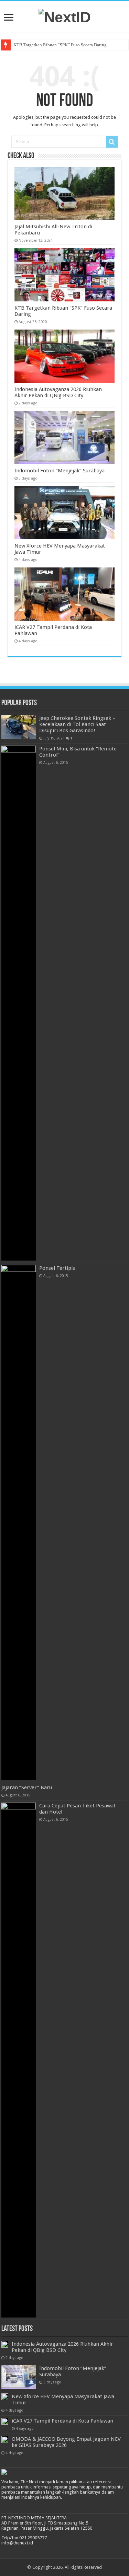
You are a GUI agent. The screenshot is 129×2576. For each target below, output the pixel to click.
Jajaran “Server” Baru (27, 1787)
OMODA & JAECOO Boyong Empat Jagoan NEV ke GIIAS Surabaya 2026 (66, 2442)
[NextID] (65, 16)
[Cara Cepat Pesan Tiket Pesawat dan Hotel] (19, 2060)
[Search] (112, 142)
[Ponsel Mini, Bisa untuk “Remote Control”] (19, 1003)
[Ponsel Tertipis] (19, 1522)
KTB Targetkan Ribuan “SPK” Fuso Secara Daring (60, 45)
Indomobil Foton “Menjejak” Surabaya (60, 471)
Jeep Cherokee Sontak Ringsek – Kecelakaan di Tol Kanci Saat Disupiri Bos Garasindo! (77, 724)
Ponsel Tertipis (57, 1268)
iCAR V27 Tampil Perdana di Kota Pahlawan (62, 2421)
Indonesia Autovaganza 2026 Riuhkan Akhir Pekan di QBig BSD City (58, 392)
